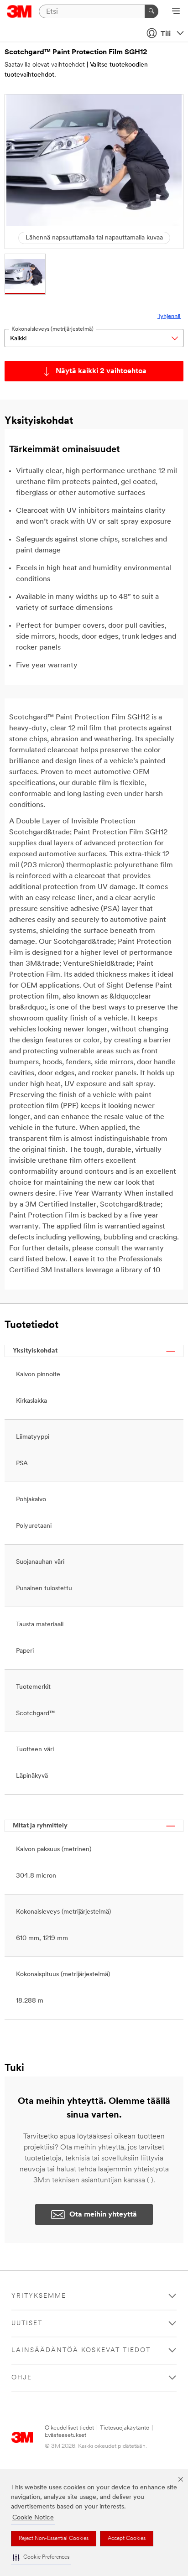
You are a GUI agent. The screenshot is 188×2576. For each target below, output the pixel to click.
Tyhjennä (169, 316)
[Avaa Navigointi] (176, 12)
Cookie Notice (33, 2518)
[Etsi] (151, 11)
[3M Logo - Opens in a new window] (19, 11)
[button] (41, 2558)
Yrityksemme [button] (39, 2296)
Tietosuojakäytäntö (125, 2428)
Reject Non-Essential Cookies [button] (54, 2539)
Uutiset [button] (27, 2324)
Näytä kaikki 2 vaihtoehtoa (101, 371)
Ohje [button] (22, 2378)
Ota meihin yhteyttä (103, 2215)
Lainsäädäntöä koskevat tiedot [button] (81, 2350)
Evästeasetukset (65, 2435)
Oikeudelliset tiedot (69, 2428)
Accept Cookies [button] (127, 2539)
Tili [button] (166, 34)
